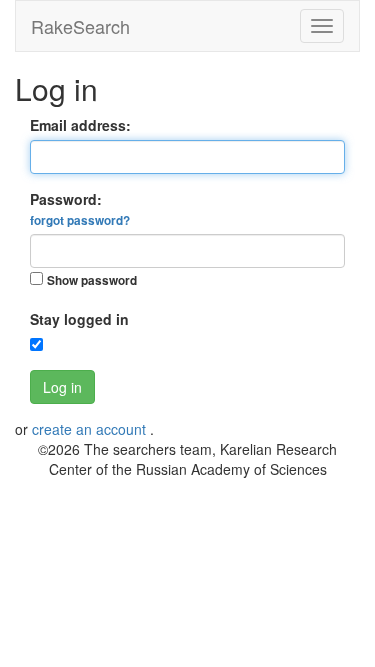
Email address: (80, 125)
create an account (91, 429)
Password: (80, 209)
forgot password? (80, 220)
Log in (62, 387)
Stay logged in (79, 319)
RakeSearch (80, 26)
